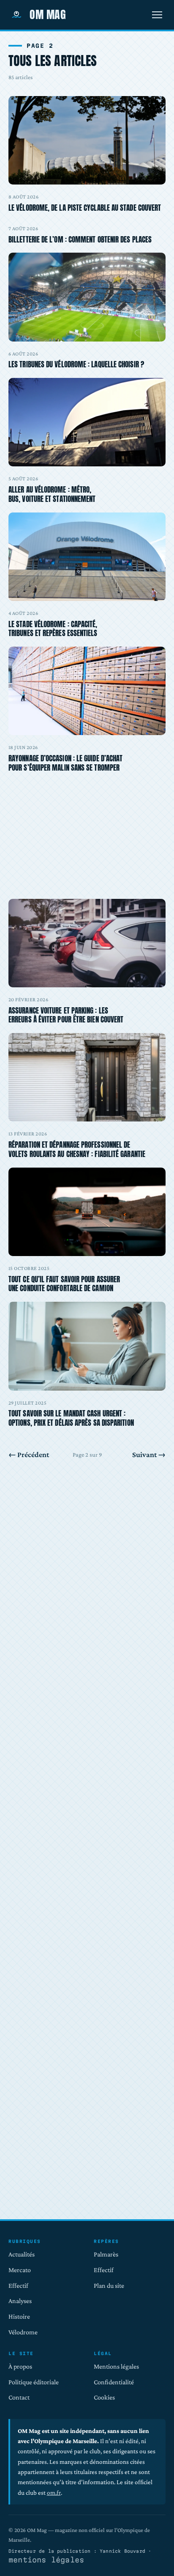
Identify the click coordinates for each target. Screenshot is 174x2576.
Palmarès (106, 2254)
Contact (19, 2397)
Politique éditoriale (34, 2382)
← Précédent (29, 1455)
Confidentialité (114, 2382)
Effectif (18, 2285)
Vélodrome (23, 2332)
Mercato (20, 2270)
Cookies (104, 2397)
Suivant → (149, 1455)
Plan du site (109, 2285)
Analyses (20, 2301)
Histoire (19, 2316)
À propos (20, 2366)
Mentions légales (116, 2366)
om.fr (54, 2492)
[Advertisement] (87, 816)
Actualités (22, 2254)
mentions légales (46, 2560)
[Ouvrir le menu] (157, 15)
